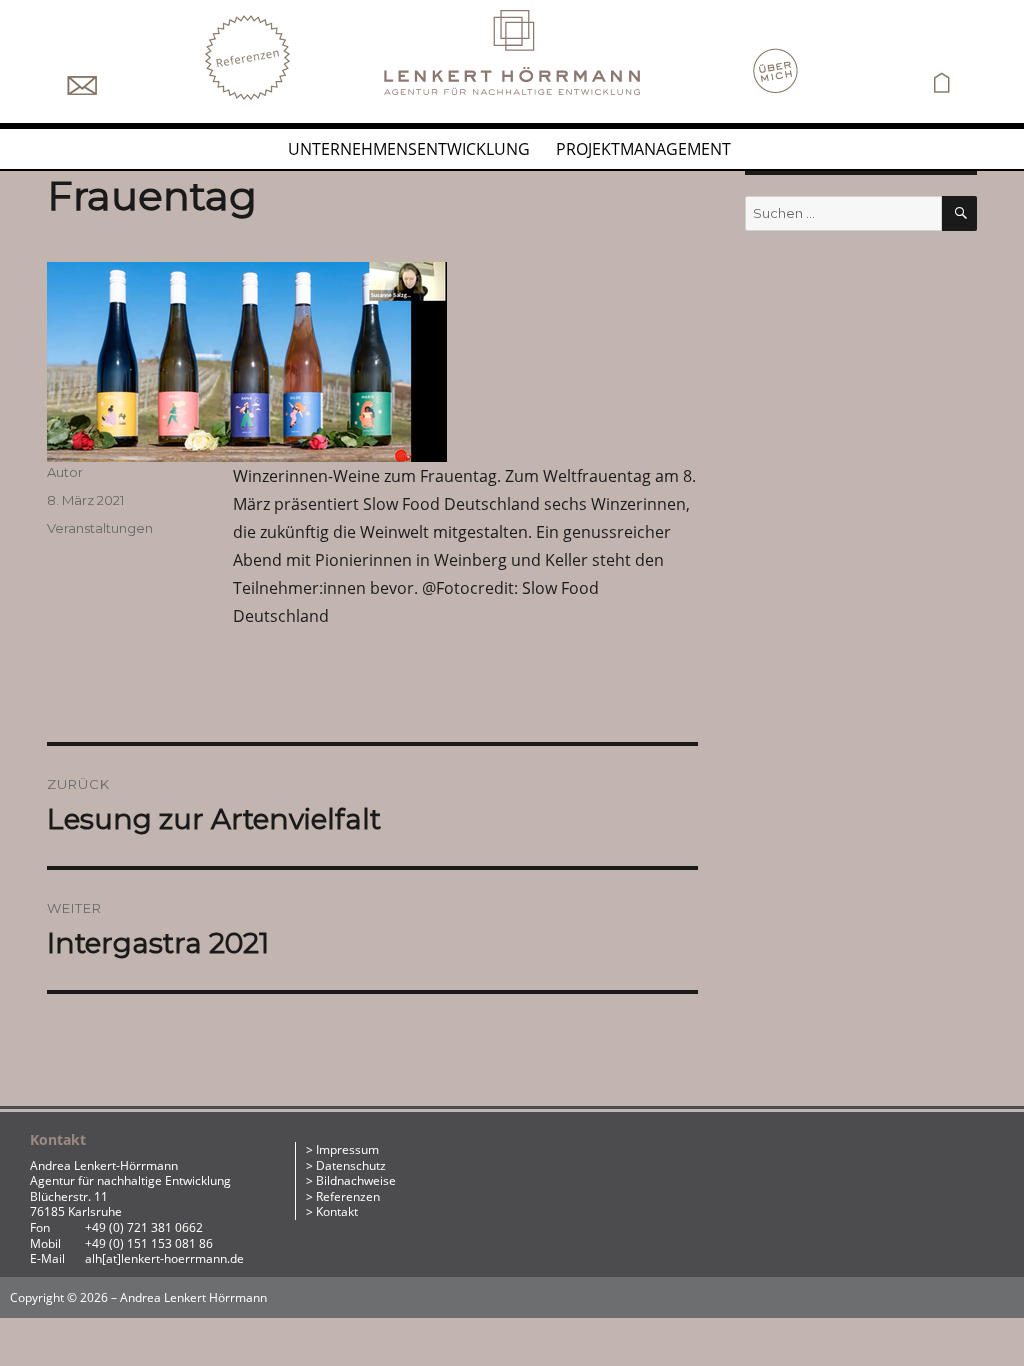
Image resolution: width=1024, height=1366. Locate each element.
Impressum (347, 1149)
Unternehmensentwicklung (409, 149)
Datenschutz (351, 1165)
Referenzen (348, 1196)
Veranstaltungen (100, 528)
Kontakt (337, 1211)
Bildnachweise (356, 1180)
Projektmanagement (643, 149)
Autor (65, 472)
